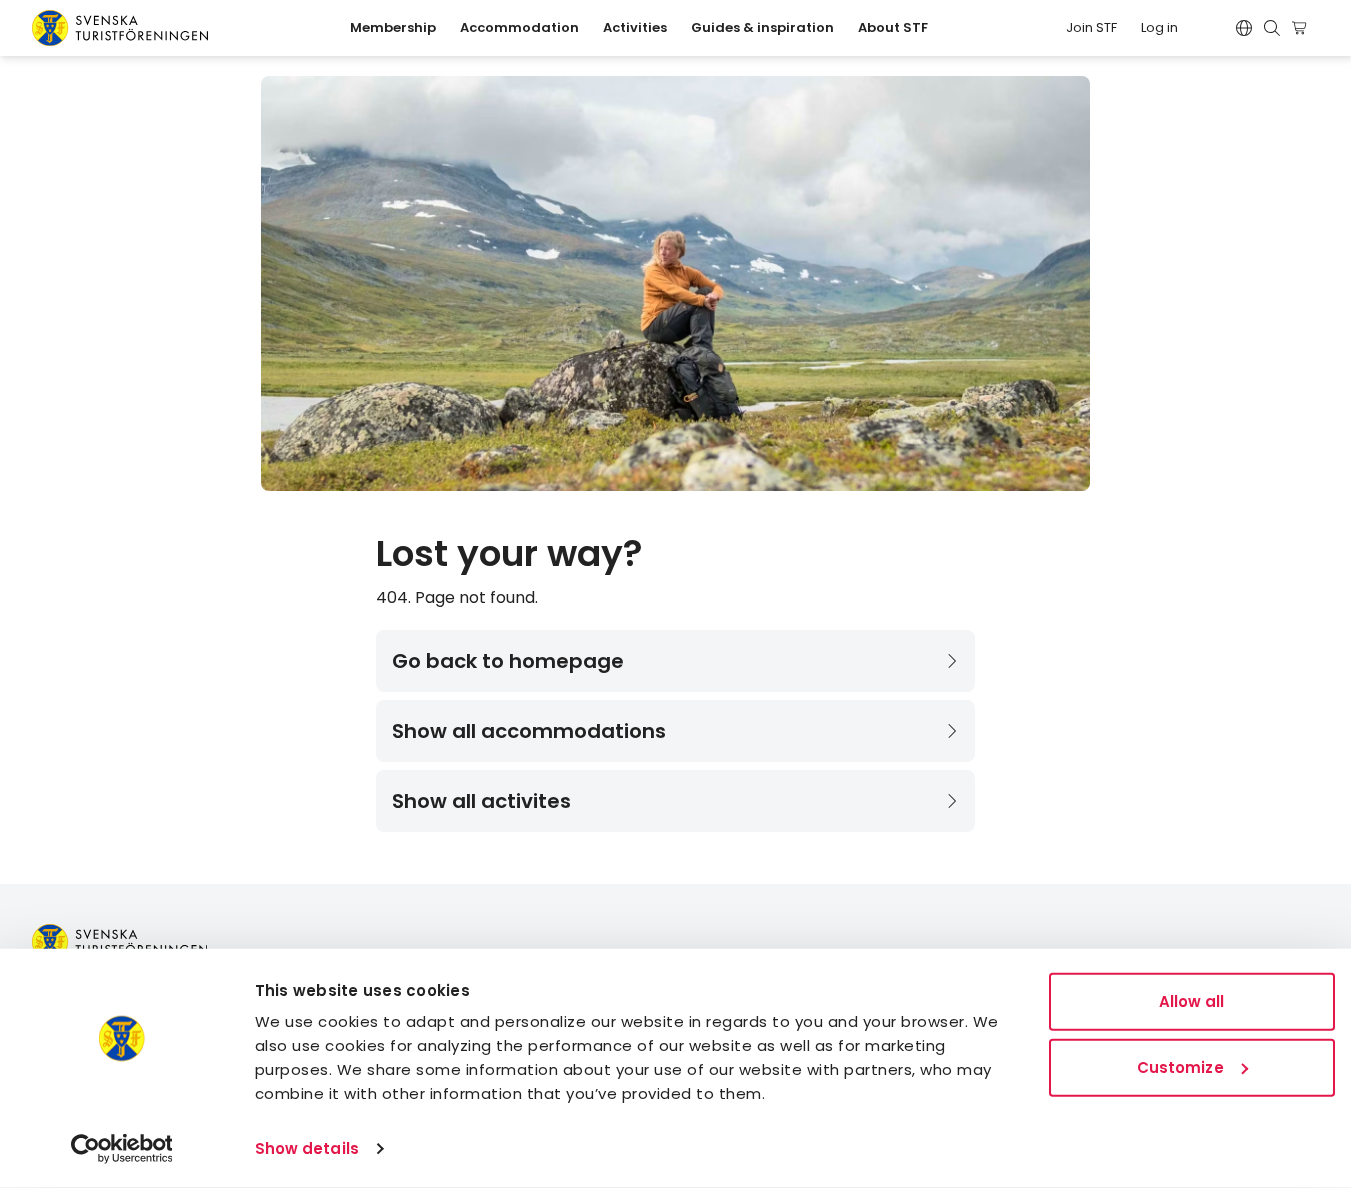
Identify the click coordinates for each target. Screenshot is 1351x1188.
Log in (1159, 27)
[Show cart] (1302, 28)
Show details (307, 1148)
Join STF (1091, 27)
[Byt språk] (1244, 28)
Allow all (1192, 1001)
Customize (1180, 1066)
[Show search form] (1272, 28)
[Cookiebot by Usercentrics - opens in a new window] (121, 1149)
